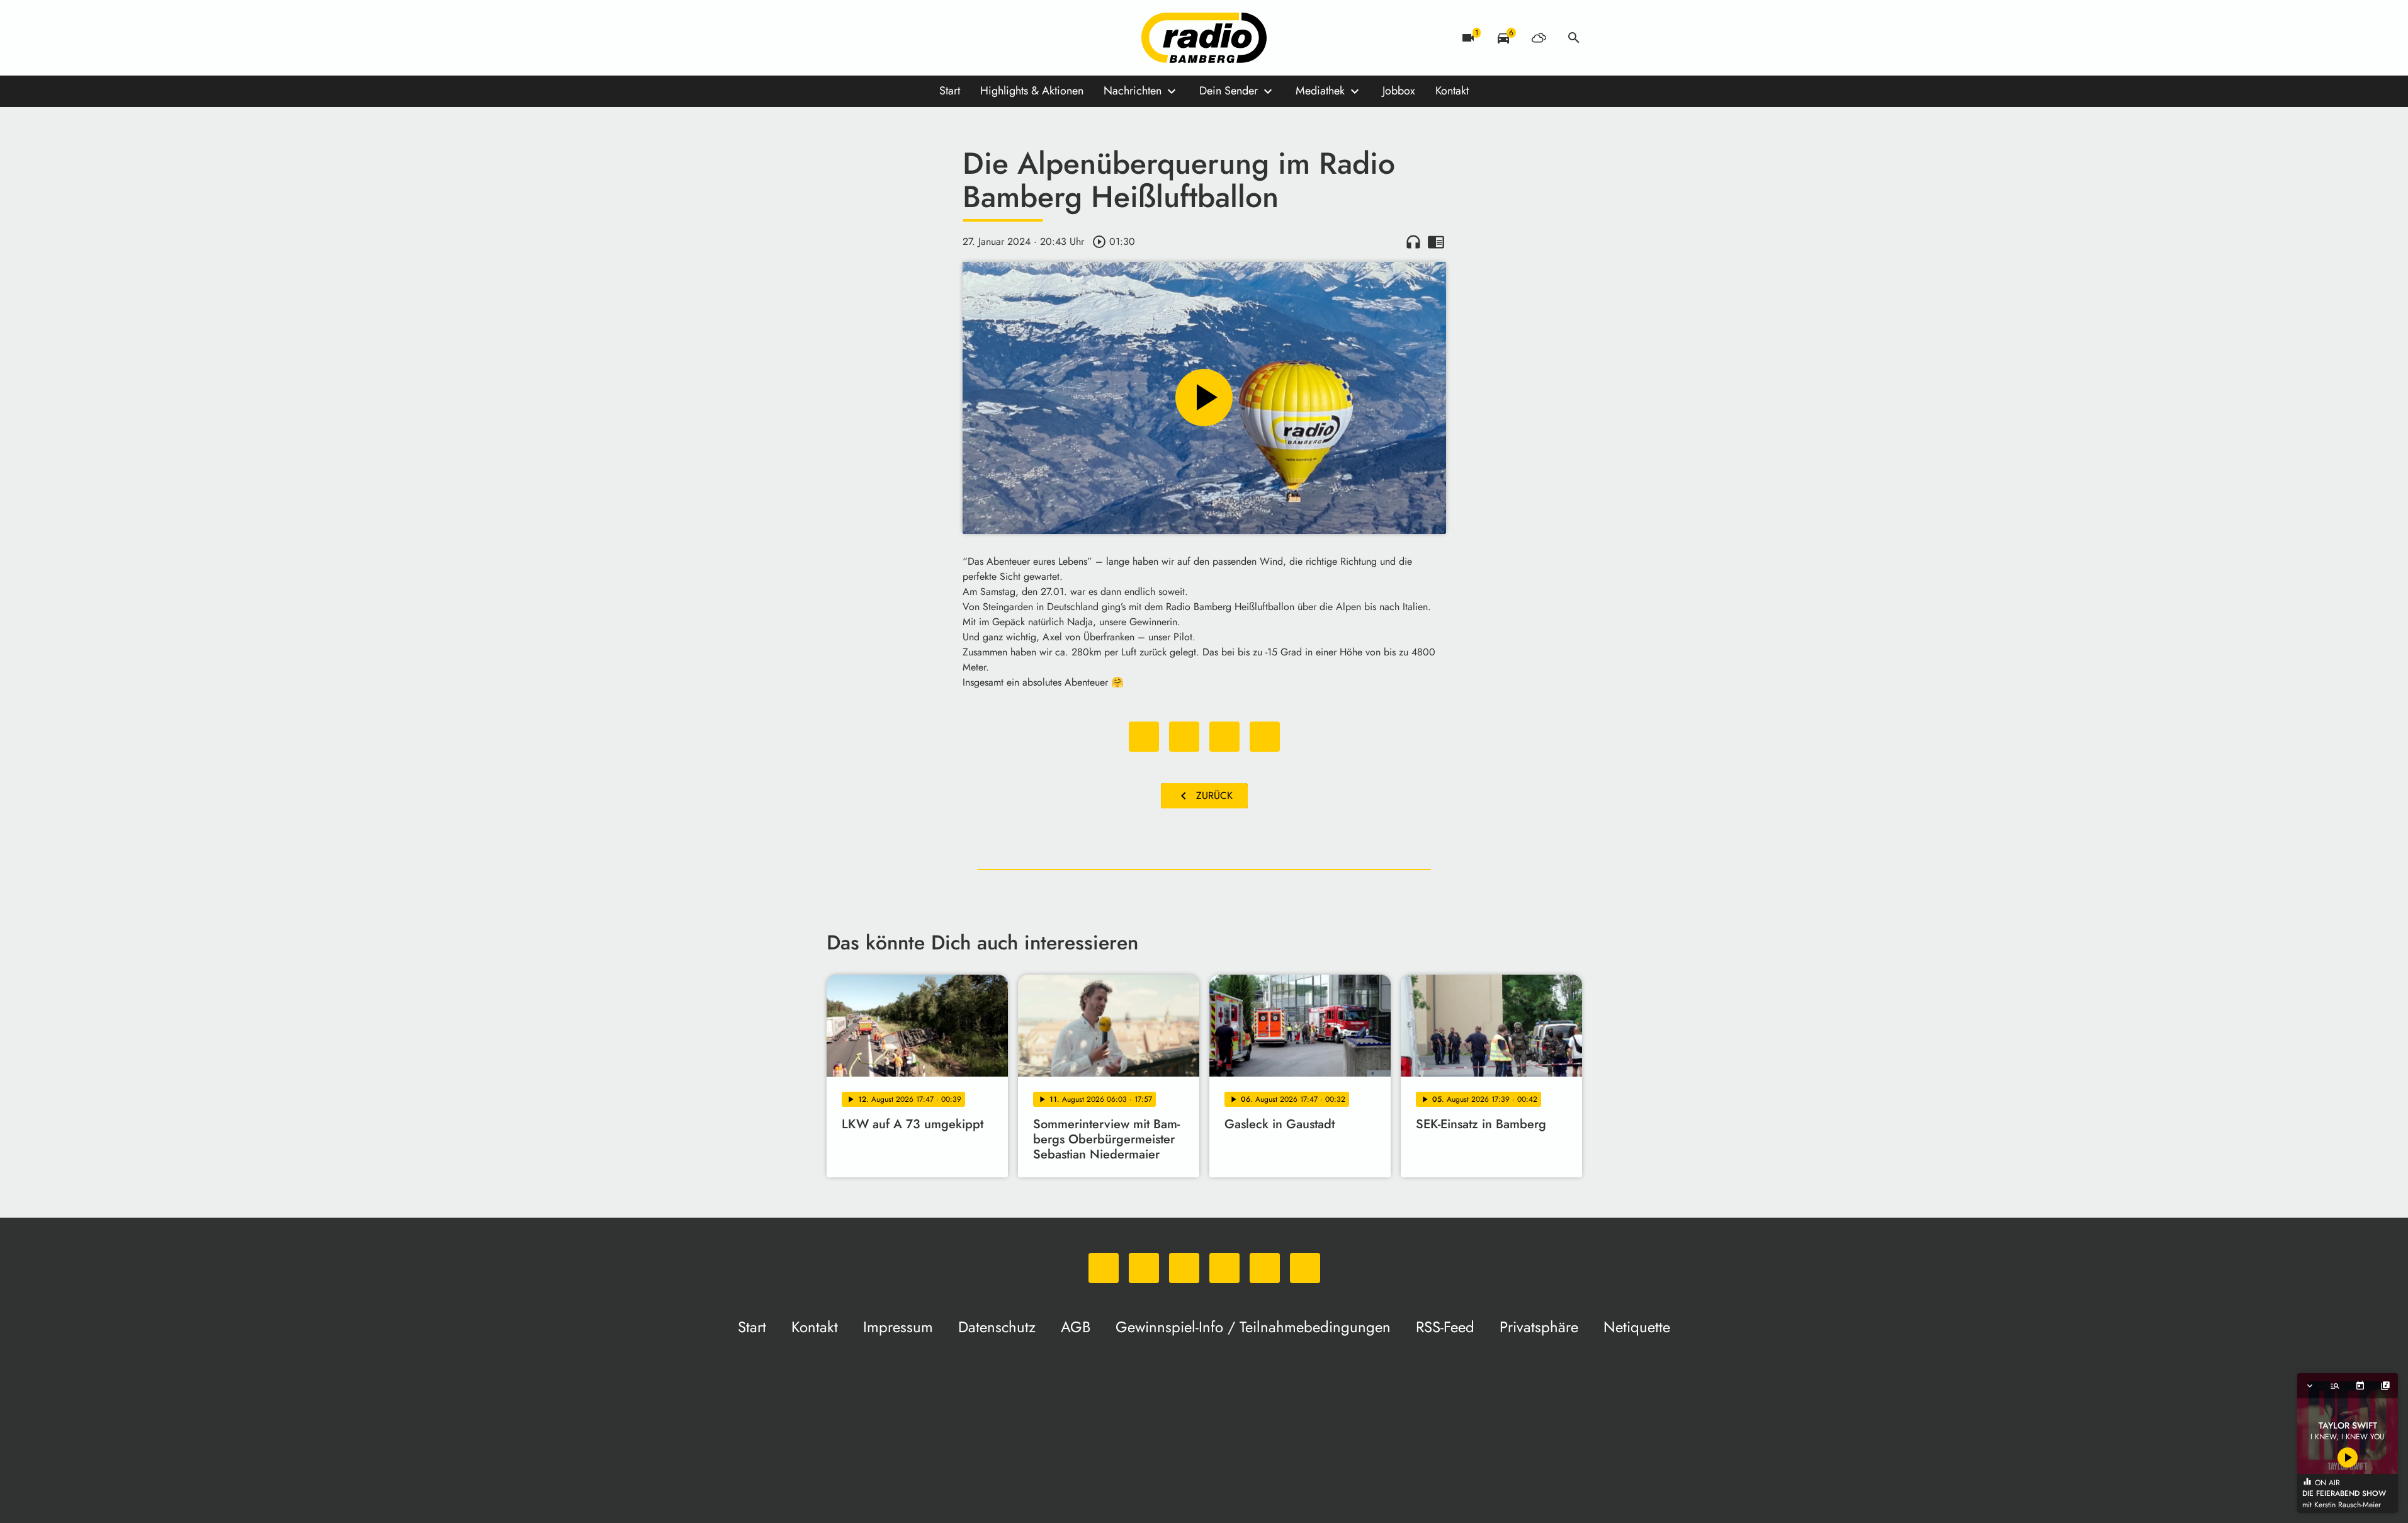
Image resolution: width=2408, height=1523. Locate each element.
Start (950, 91)
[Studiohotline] (965, 38)
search (1574, 38)
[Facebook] (864, 38)
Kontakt (1452, 91)
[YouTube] (915, 38)
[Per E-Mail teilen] (1265, 737)
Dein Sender (1229, 91)
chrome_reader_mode (1436, 242)
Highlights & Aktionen (1032, 91)
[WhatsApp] (839, 38)
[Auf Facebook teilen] (1144, 737)
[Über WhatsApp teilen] (1224, 737)
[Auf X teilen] (1184, 737)
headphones (1413, 242)
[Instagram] (890, 38)
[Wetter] (1539, 38)
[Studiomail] (940, 38)
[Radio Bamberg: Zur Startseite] (1204, 38)
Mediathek (1320, 91)
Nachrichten (1133, 91)
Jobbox (1399, 91)
